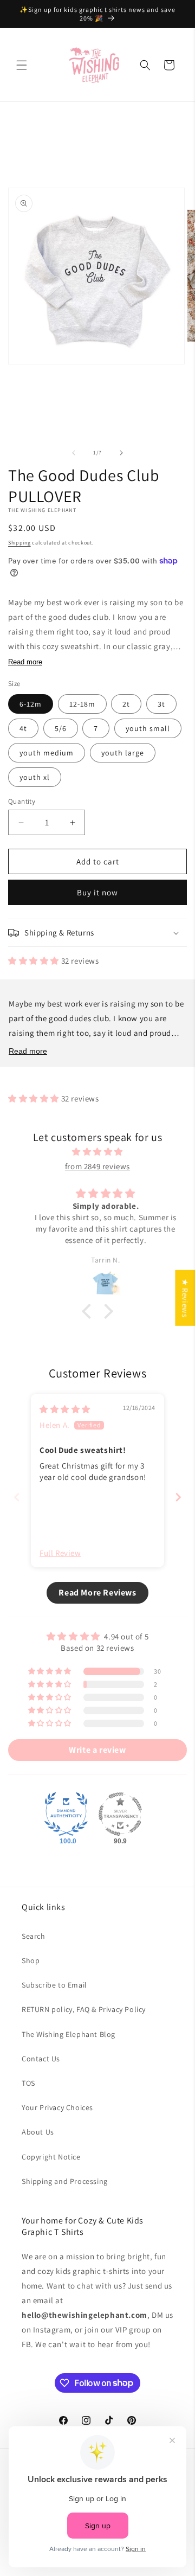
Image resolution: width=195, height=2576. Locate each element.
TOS (28, 2083)
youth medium (47, 753)
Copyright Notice (51, 2157)
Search (34, 1936)
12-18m (82, 704)
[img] (97, 1152)
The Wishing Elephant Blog (69, 2034)
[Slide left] (74, 453)
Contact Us (41, 2059)
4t (23, 728)
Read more (25, 662)
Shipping (19, 543)
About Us (38, 2132)
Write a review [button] (97, 1750)
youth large (123, 753)
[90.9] (120, 1814)
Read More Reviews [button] (97, 1593)
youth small (148, 728)
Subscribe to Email (54, 1985)
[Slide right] (121, 453)
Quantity (22, 801)
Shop (31, 1960)
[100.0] (66, 1814)
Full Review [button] (60, 1553)
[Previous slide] (17, 1497)
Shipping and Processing (65, 2181)
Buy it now (97, 892)
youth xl (35, 777)
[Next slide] (178, 1497)
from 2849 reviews (97, 1166)
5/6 (61, 728)
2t (126, 704)
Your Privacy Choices (57, 2107)
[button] (22, 65)
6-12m (31, 704)
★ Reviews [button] (185, 1298)
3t (161, 704)
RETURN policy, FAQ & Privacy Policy (84, 2009)
